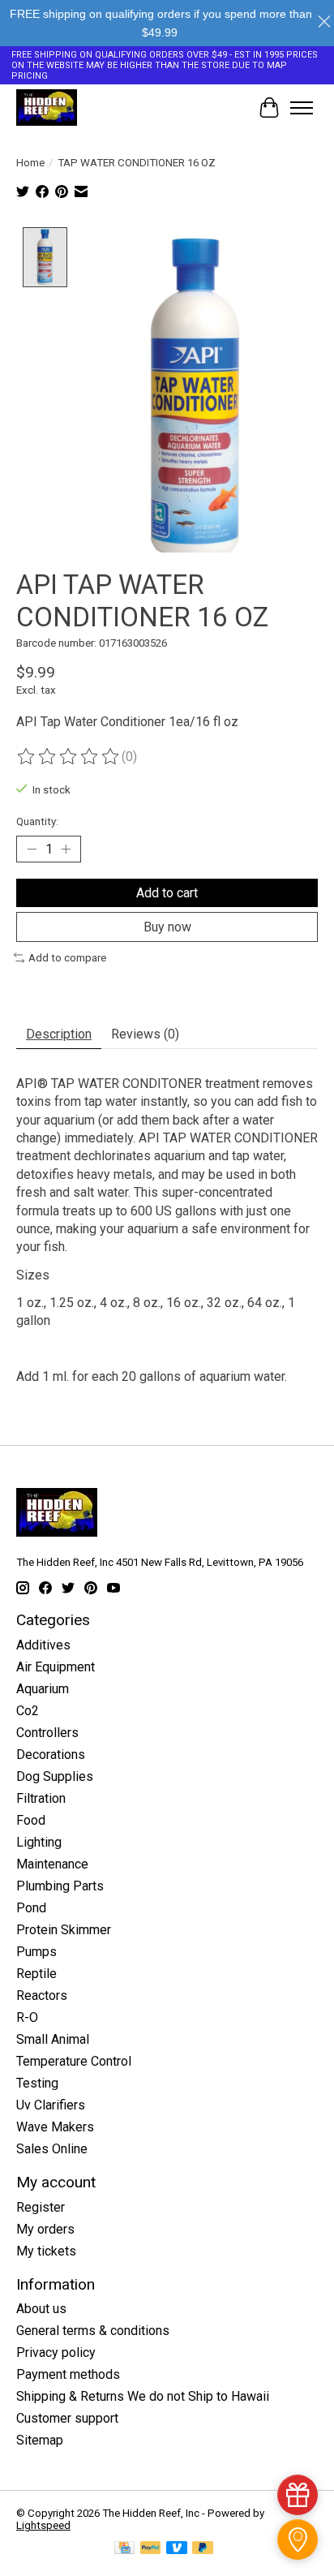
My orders (45, 2229)
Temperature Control (74, 2061)
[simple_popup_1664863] (298, 2495)
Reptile (36, 1974)
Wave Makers (55, 2127)
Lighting (39, 1842)
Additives (43, 1645)
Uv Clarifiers (51, 2105)
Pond (31, 1908)
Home (30, 163)
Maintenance (52, 1864)
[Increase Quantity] (66, 849)
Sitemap (40, 2440)
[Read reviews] (69, 757)
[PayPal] (151, 2549)
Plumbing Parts (60, 1886)
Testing (37, 2083)
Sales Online (52, 2149)
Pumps (36, 1952)
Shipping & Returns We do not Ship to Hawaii (143, 2396)
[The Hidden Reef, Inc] (47, 108)
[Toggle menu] (302, 108)
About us (41, 2309)
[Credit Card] (124, 2549)
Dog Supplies (55, 1776)
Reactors (42, 1995)
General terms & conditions (93, 2331)
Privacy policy (56, 2352)
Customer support (67, 2418)
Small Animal (53, 2039)
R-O (27, 2017)
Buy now (167, 927)
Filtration (41, 1798)
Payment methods (68, 2374)
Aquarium (43, 1689)
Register (41, 2207)
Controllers (47, 1733)
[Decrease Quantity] (32, 849)
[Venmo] (177, 2549)
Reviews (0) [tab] (145, 1034)
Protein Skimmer (64, 1930)
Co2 (28, 1711)
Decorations (51, 1755)
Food (31, 1820)
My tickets (46, 2251)
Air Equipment (56, 1667)
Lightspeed (43, 2525)
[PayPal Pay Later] (203, 2549)
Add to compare (67, 958)
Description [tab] (59, 1034)
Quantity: (37, 821)
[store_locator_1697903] (298, 2539)
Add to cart (167, 893)
